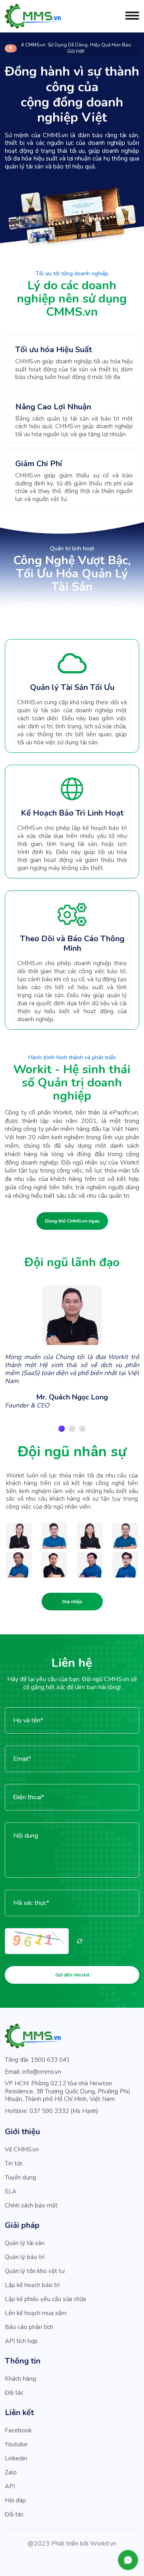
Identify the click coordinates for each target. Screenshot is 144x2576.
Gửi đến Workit (72, 1975)
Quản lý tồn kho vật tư (35, 2271)
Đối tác (14, 2393)
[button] (62, 1429)
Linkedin (16, 2458)
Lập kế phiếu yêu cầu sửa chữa (45, 2299)
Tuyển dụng (20, 2177)
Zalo (11, 2472)
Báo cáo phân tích (29, 2327)
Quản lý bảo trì (25, 2257)
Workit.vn (103, 2544)
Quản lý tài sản (25, 2243)
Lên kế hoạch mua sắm (36, 2313)
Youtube (16, 2444)
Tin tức (14, 2163)
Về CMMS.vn (22, 2149)
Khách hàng (20, 2379)
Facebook (18, 2430)
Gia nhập (72, 1602)
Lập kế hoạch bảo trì (32, 2285)
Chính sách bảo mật (31, 2205)
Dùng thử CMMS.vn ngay (72, 1221)
